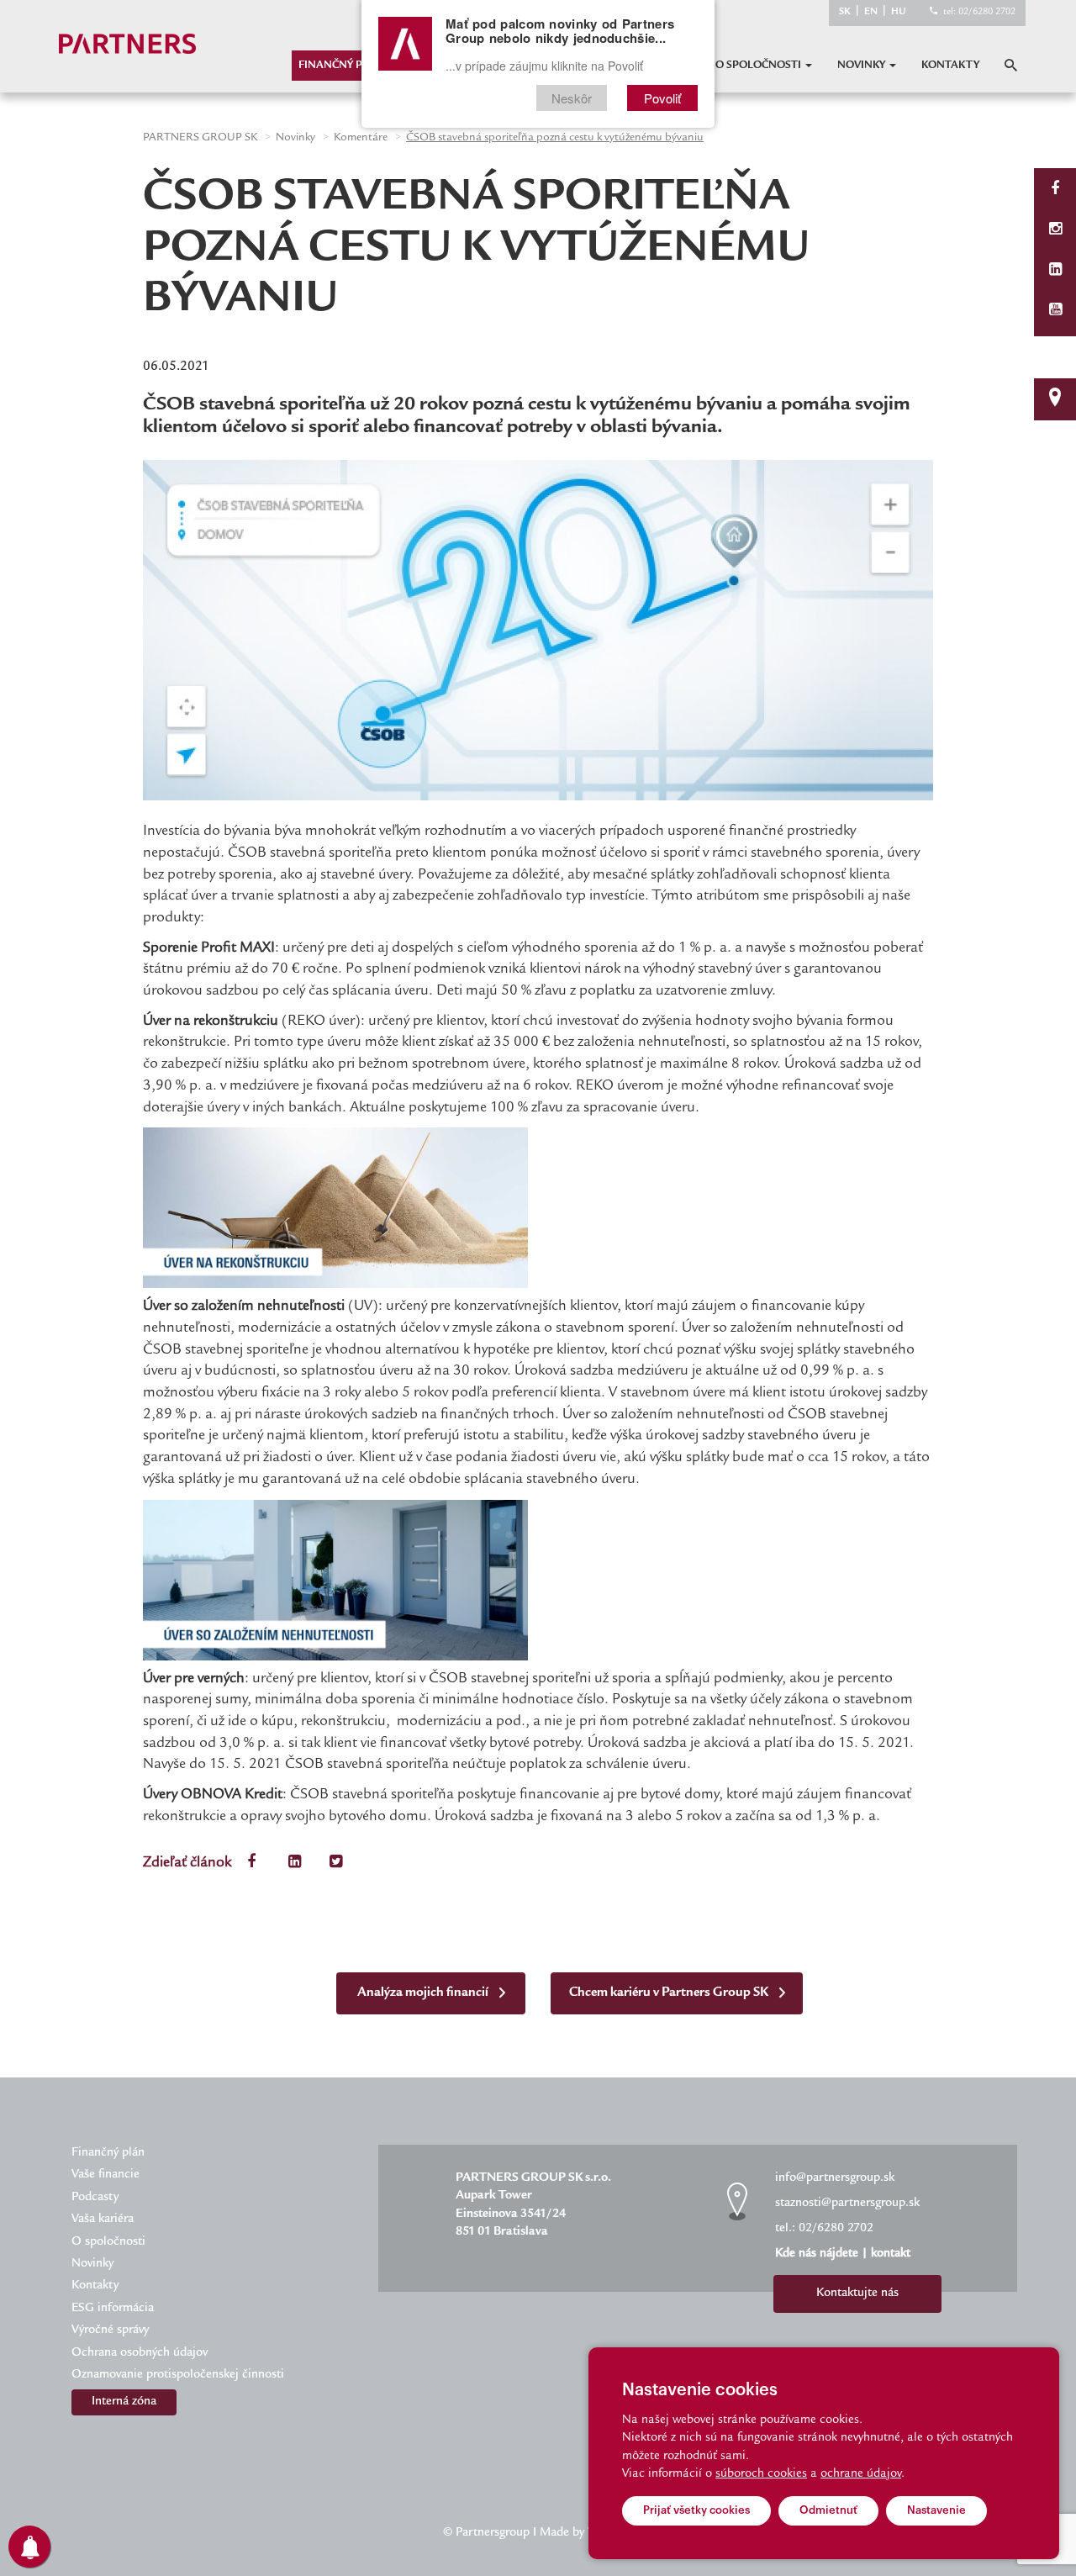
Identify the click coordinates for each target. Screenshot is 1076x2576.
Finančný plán (341, 66)
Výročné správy (110, 2331)
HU (899, 12)
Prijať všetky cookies (696, 2510)
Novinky (862, 66)
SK (845, 12)
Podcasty (95, 2198)
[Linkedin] (1055, 271)
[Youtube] (1055, 311)
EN (871, 12)
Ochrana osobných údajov (140, 2353)
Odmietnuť (828, 2510)
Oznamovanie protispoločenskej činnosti (178, 2375)
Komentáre (361, 138)
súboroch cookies (761, 2474)
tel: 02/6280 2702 (979, 12)
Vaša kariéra (103, 2220)
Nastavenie (936, 2510)
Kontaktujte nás (857, 2294)
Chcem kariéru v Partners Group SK (670, 1993)
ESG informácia (113, 2309)
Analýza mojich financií (424, 1993)
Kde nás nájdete (817, 2254)
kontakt (891, 2254)
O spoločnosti (760, 66)
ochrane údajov (861, 2474)
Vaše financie (105, 2175)
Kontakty (950, 66)
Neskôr (572, 98)
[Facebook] (1055, 190)
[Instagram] (1055, 231)
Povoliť (662, 98)
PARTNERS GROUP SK (200, 138)
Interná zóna (124, 2402)
